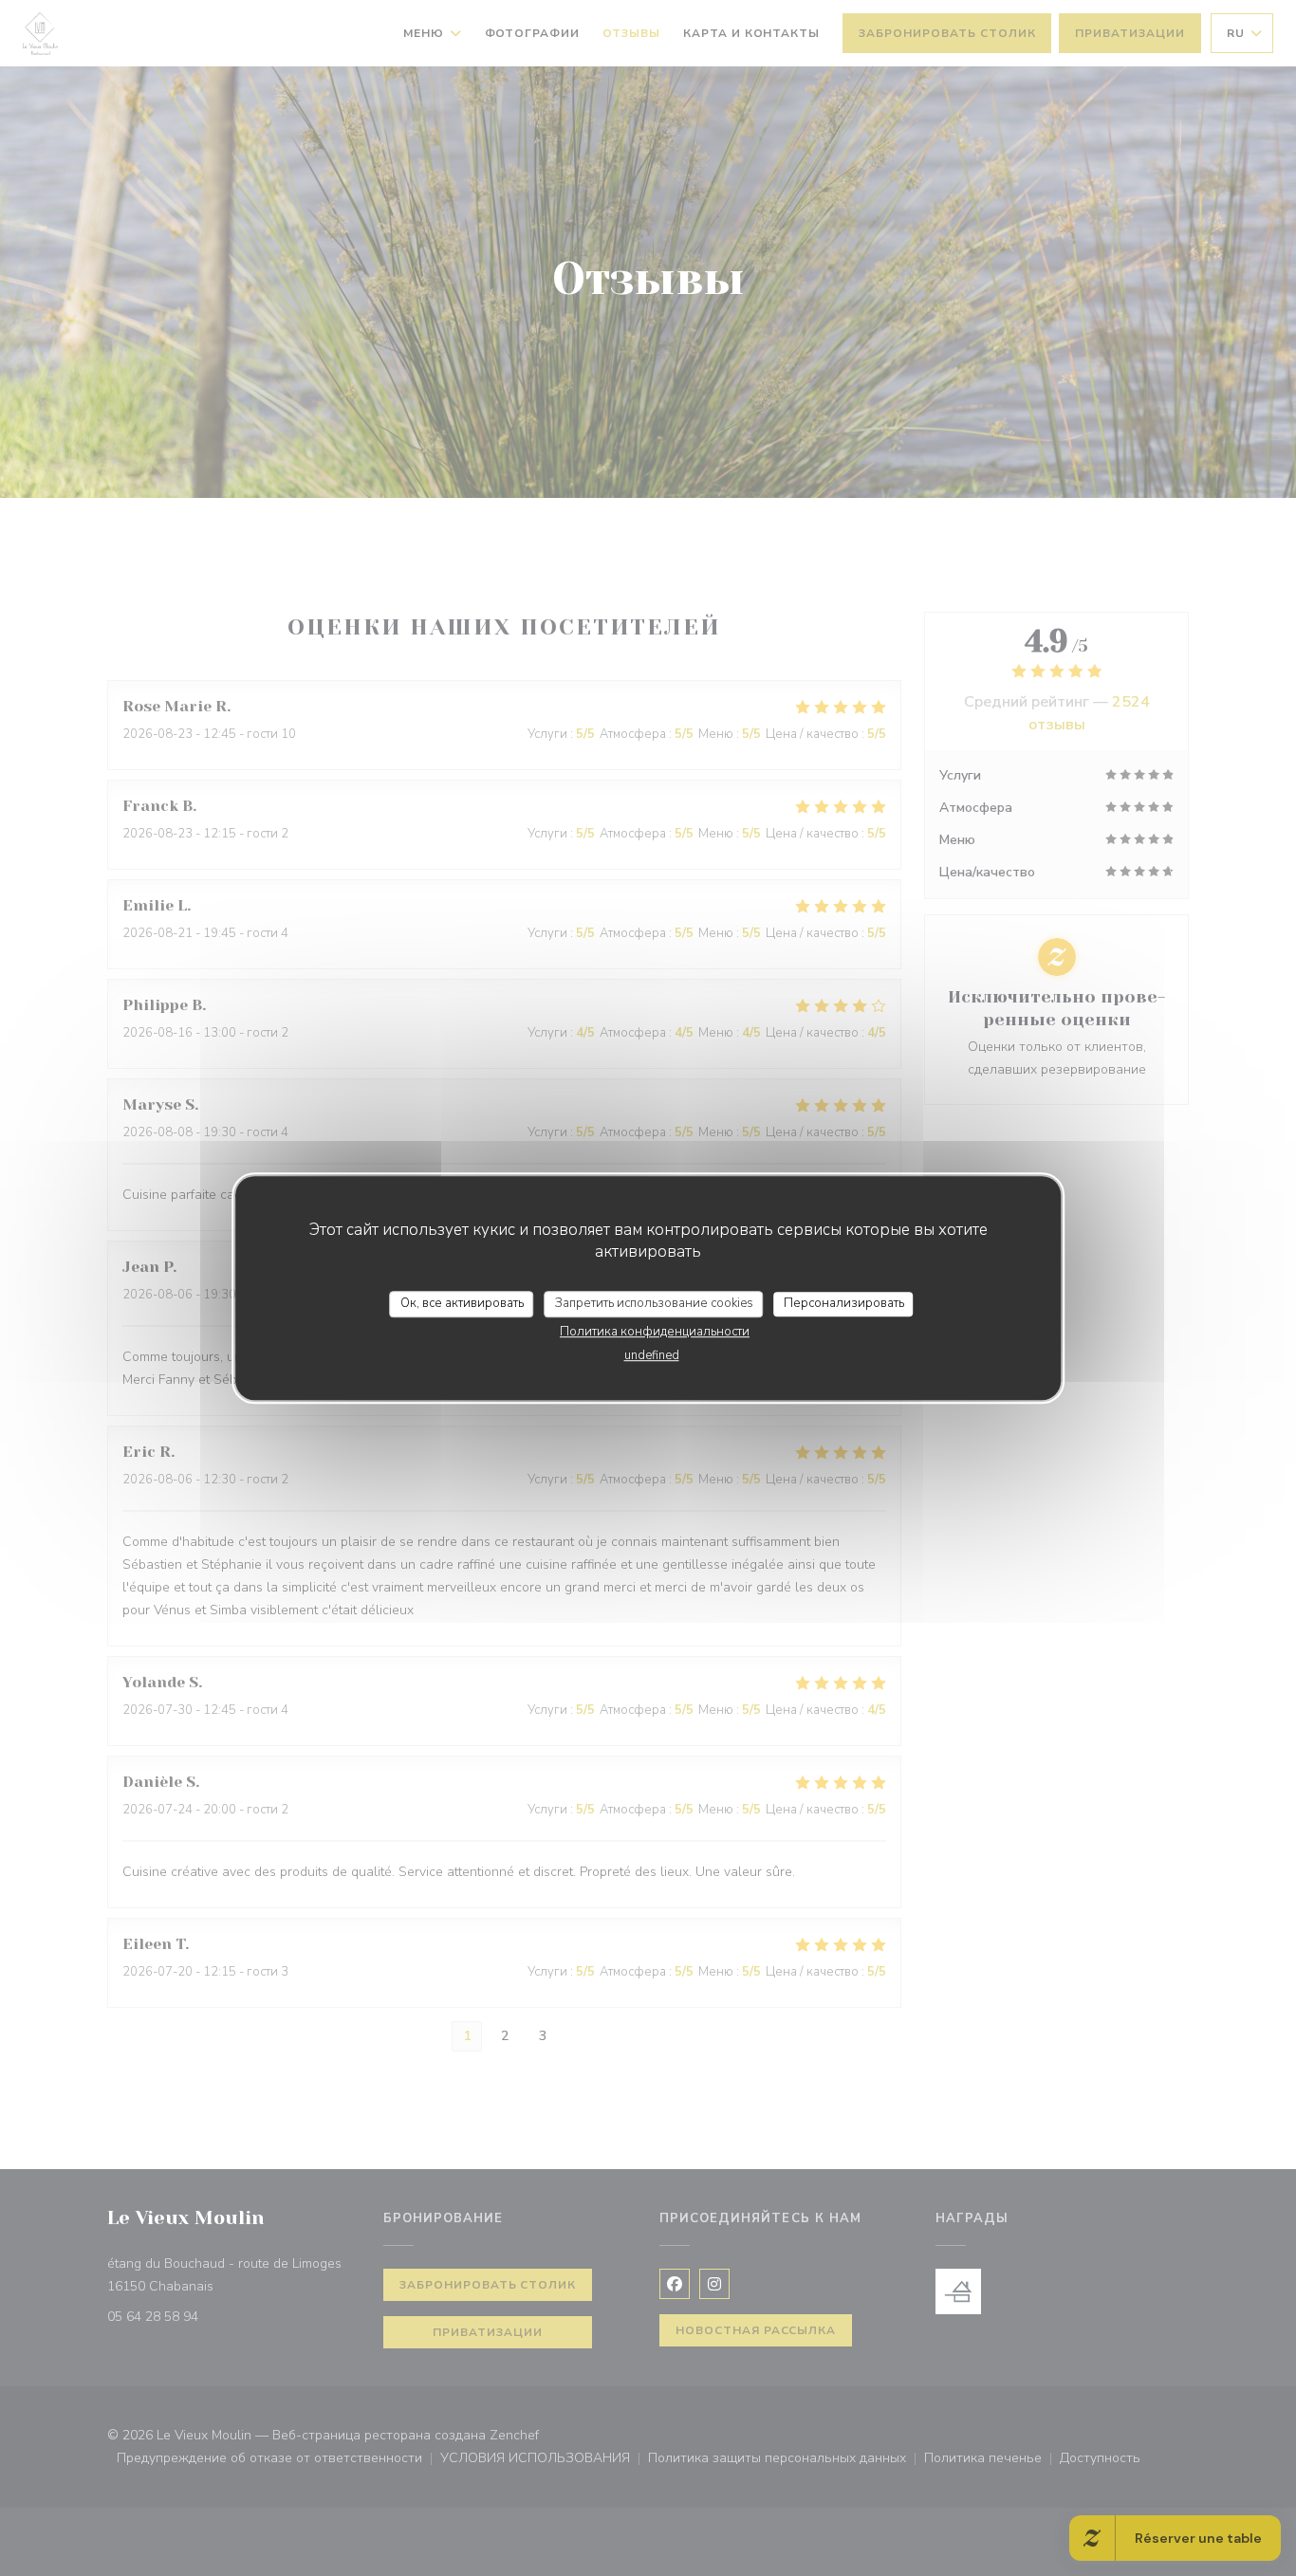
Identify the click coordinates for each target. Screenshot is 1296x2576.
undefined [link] (652, 1355)
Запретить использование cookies (654, 1303)
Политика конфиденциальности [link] (655, 1332)
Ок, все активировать (462, 1303)
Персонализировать (844, 1303)
